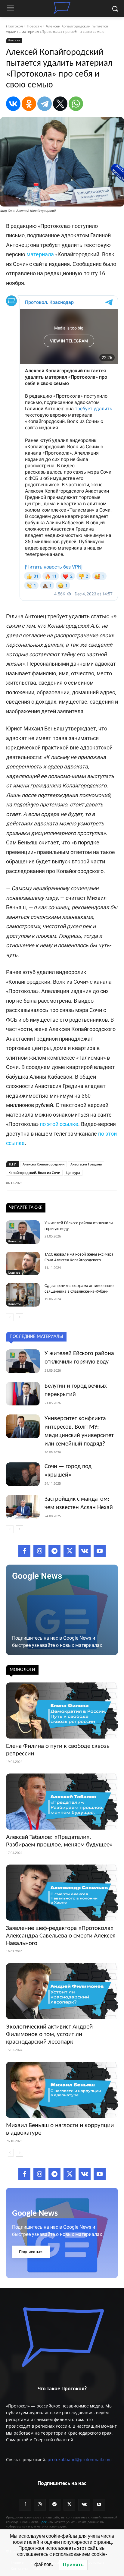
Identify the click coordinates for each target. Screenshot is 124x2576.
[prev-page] (10, 1317)
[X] (60, 104)
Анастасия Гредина (86, 1164)
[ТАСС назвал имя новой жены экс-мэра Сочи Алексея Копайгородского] (23, 1263)
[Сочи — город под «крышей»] (23, 1474)
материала (40, 254)
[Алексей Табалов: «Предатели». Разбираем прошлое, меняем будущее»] (62, 1802)
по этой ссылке (59, 1124)
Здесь (44, 2522)
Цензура (73, 1173)
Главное (14, 1272)
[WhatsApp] (76, 104)
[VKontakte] (85, 1551)
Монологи (22, 1670)
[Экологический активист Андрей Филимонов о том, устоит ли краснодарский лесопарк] (62, 1991)
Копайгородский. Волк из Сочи (34, 1173)
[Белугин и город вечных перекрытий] (23, 1394)
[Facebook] (24, 1551)
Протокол (14, 26)
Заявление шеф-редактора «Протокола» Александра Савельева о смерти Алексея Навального (61, 1936)
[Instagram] (39, 1551)
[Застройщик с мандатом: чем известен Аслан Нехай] (23, 1507)
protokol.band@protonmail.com (80, 2459)
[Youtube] (100, 1551)
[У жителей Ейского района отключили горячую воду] (23, 1232)
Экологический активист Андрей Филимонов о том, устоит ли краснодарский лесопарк (49, 2034)
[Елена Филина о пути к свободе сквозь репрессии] (62, 1711)
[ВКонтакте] (13, 104)
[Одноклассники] (29, 104)
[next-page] (19, 1317)
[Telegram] (45, 104)
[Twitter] (70, 1551)
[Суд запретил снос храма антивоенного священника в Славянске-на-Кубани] (23, 1295)
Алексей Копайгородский (43, 1164)
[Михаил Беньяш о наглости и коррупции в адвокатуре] (62, 2090)
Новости (34, 26)
